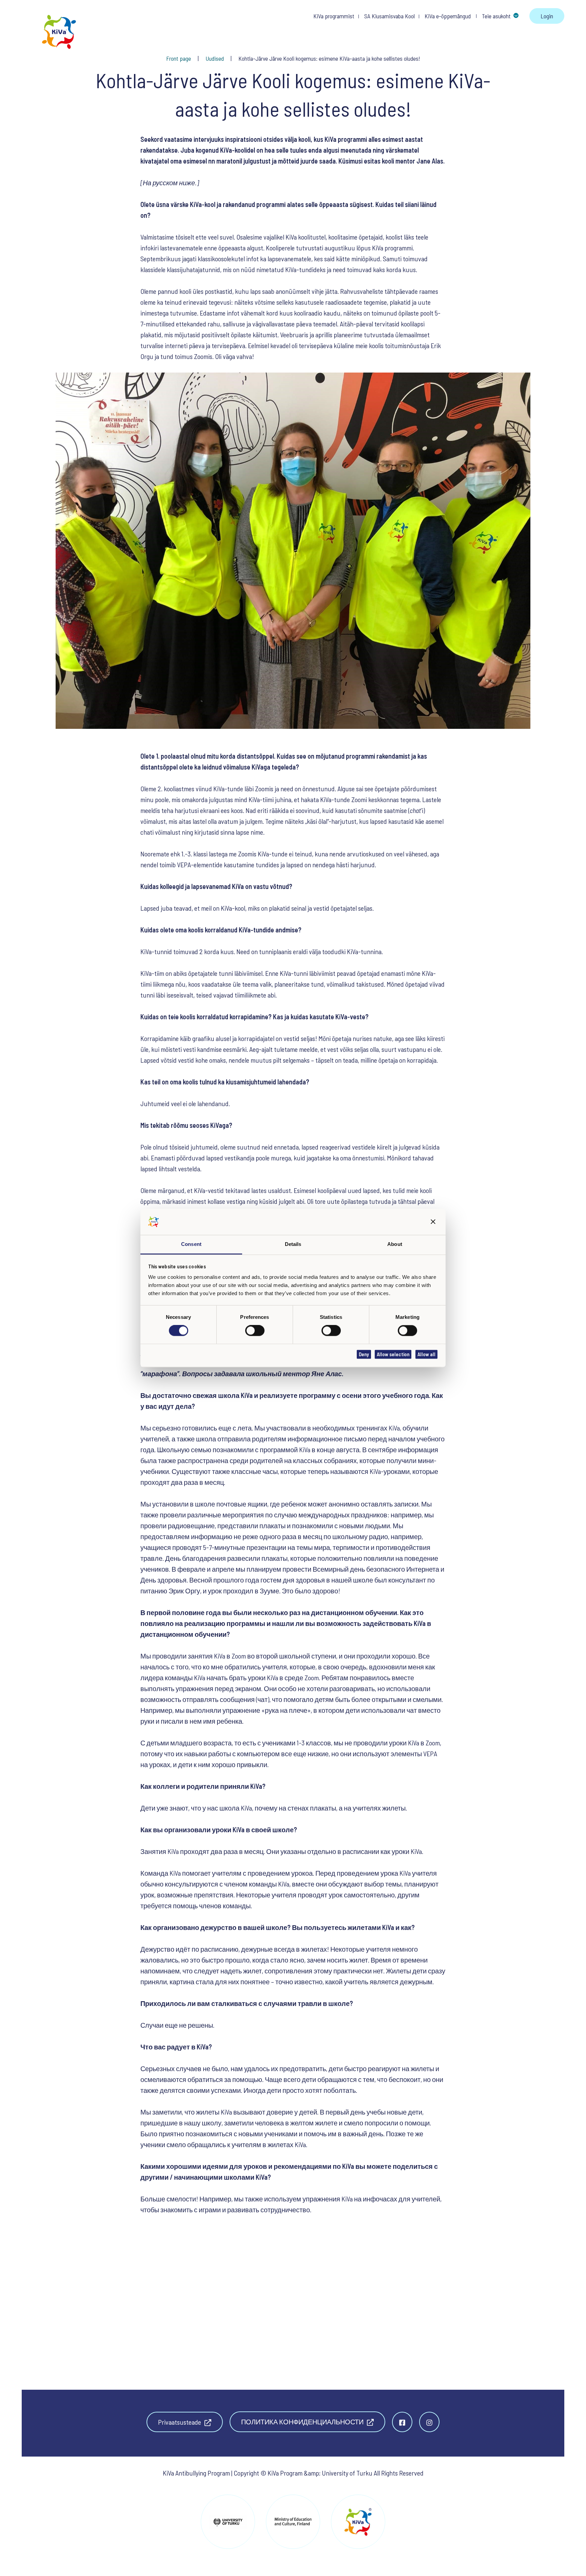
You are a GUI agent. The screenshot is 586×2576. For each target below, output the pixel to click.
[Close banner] (433, 1222)
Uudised (215, 58)
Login (547, 16)
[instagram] (429, 2422)
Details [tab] (293, 1244)
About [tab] (395, 1244)
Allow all (426, 1354)
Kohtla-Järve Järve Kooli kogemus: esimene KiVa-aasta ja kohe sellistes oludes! (329, 58)
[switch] (255, 1331)
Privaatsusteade (180, 2422)
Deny (364, 1354)
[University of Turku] (228, 2522)
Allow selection (393, 1354)
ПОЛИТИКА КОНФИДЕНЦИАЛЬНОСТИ (303, 2422)
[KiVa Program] (358, 2522)
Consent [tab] (191, 1244)
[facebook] (402, 2422)
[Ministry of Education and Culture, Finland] (293, 2522)
